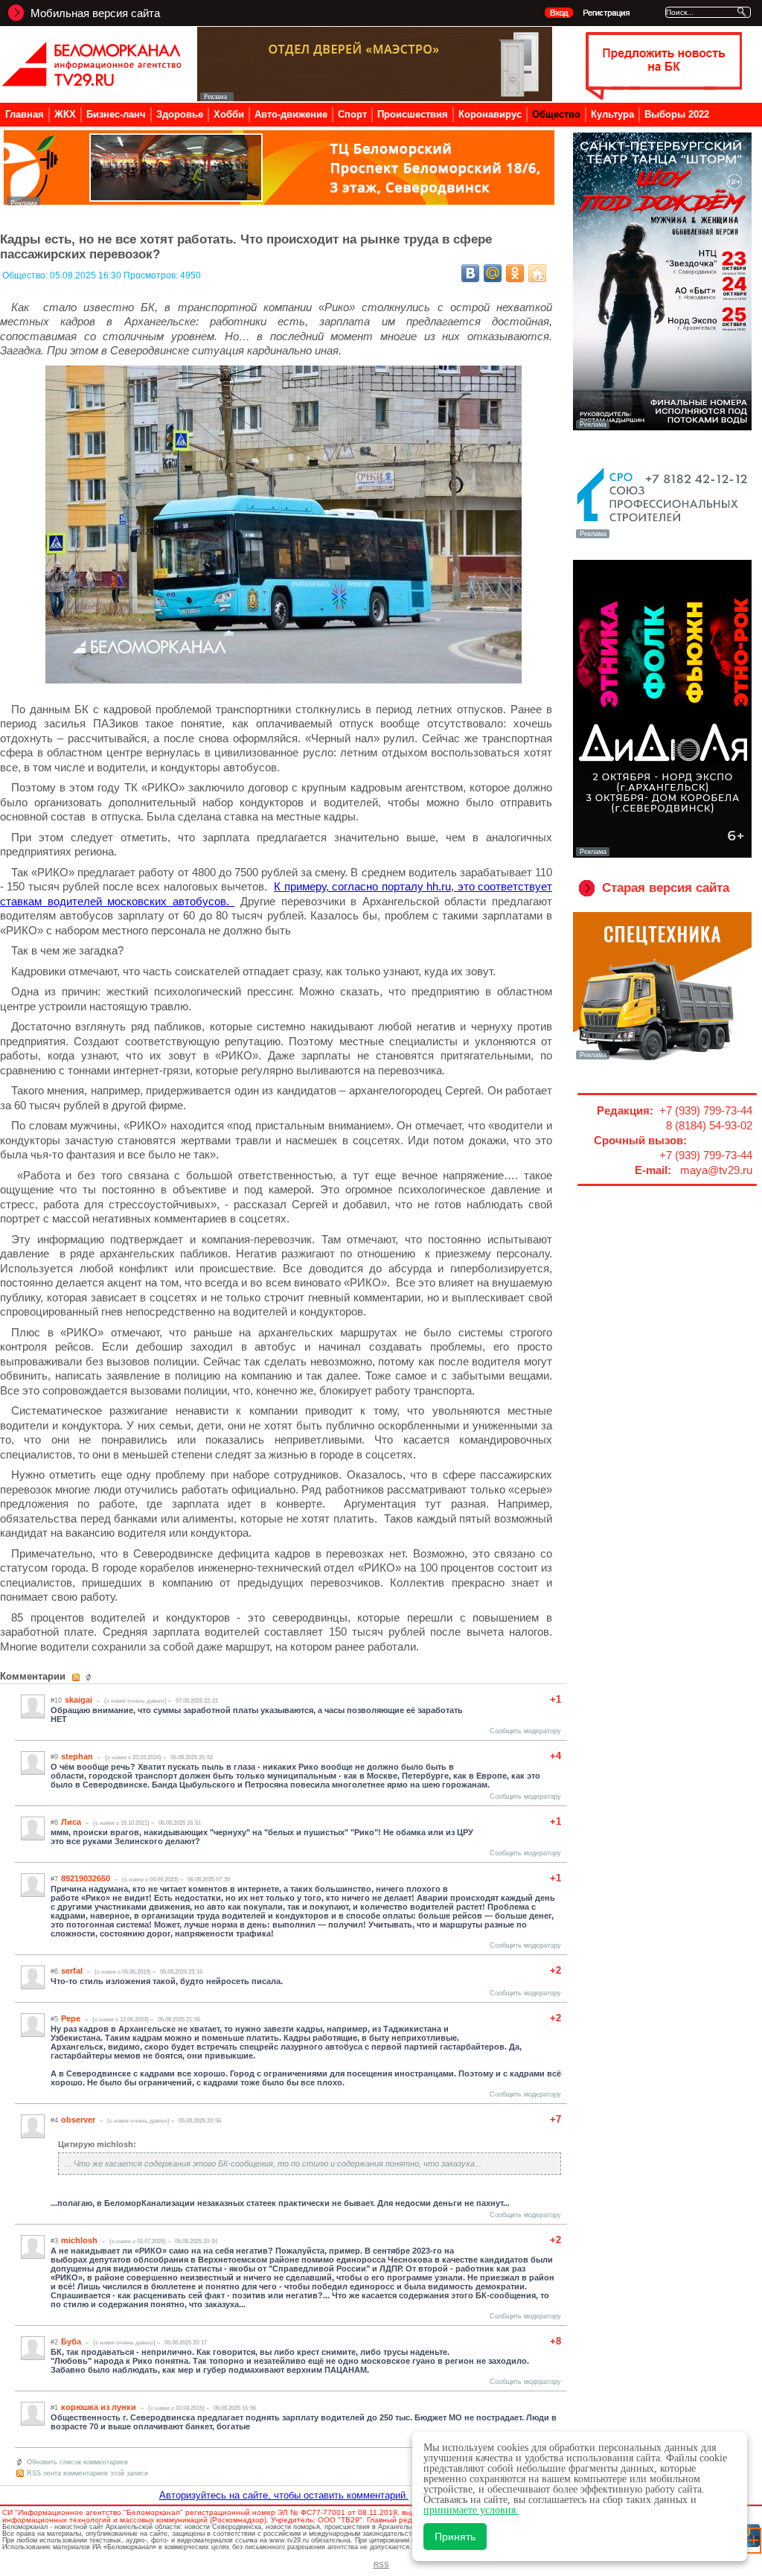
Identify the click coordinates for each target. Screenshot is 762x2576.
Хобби (229, 114)
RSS (381, 2564)
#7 (54, 1879)
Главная (25, 114)
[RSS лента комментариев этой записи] (77, 1677)
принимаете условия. (471, 2510)
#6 (54, 1971)
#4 (54, 2120)
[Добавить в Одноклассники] (515, 273)
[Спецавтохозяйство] (662, 1058)
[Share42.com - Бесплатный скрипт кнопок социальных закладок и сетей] (537, 273)
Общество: (26, 275)
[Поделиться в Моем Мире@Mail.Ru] (493, 273)
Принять (455, 2537)
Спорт (352, 114)
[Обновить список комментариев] (90, 1677)
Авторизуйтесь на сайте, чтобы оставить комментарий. (284, 2495)
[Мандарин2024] (279, 201)
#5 (54, 2019)
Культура (612, 114)
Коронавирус (490, 114)
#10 (56, 1700)
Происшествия (413, 114)
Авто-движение (291, 114)
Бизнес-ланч (116, 114)
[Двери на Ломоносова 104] (375, 97)
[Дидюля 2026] (662, 855)
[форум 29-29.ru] (662, 537)
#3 (54, 2241)
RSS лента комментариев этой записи (87, 2473)
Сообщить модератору (525, 1731)
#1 (54, 2408)
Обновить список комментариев (77, 2462)
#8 (54, 1823)
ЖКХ (65, 114)
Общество (556, 114)
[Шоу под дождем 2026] (662, 427)
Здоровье (180, 114)
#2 (54, 2342)
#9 (54, 1757)
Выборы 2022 (677, 114)
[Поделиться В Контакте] (470, 273)
